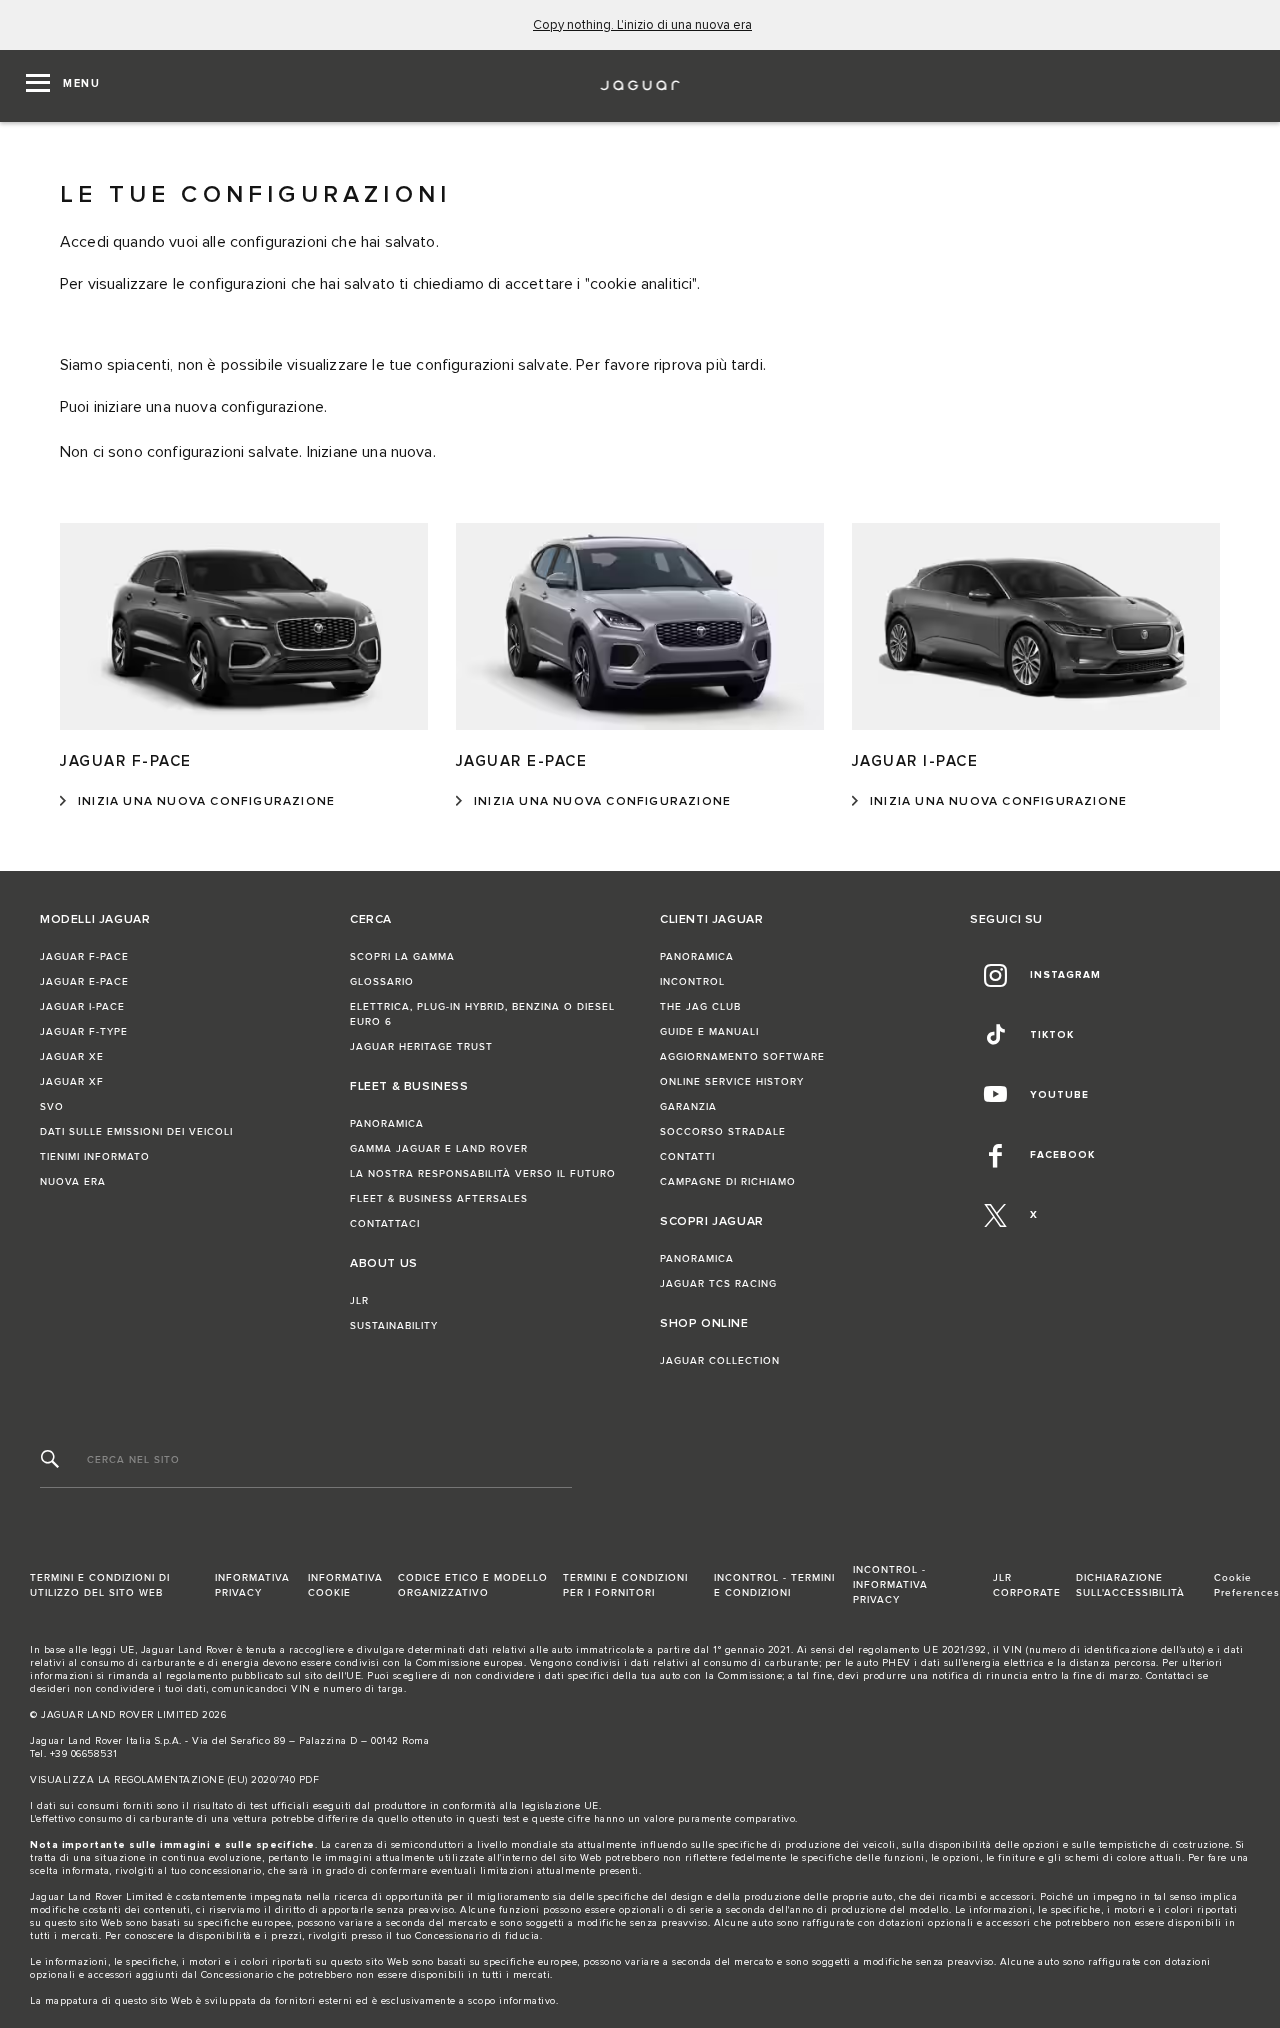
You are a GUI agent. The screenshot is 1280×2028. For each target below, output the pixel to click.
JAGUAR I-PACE (82, 1007)
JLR (359, 1301)
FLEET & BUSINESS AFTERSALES (439, 1199)
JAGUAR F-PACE (84, 957)
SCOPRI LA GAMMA (402, 957)
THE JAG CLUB (700, 1007)
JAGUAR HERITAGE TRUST (421, 1047)
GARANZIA (688, 1107)
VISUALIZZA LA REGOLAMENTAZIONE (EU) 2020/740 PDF (174, 1780)
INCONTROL (692, 982)
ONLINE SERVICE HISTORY (732, 1082)
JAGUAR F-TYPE (84, 1032)
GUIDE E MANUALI (709, 1032)
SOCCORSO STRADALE (723, 1132)
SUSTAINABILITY (394, 1326)
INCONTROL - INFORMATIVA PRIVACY (890, 1585)
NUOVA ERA (73, 1182)
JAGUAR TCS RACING (718, 1284)
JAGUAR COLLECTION (720, 1361)
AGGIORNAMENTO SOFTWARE (742, 1057)
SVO (52, 1107)
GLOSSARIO (382, 982)
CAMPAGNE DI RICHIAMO (728, 1182)
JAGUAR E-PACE (84, 982)
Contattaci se (1177, 1676)
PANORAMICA (387, 1124)
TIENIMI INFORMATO (95, 1157)
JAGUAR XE (72, 1057)
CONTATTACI (385, 1224)
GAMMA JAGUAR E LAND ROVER (439, 1149)
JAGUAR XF (72, 1082)
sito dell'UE (333, 1676)
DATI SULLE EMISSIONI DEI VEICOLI (136, 1132)
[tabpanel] (640, 583)
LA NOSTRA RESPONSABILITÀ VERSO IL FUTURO (483, 1174)
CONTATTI (687, 1157)
